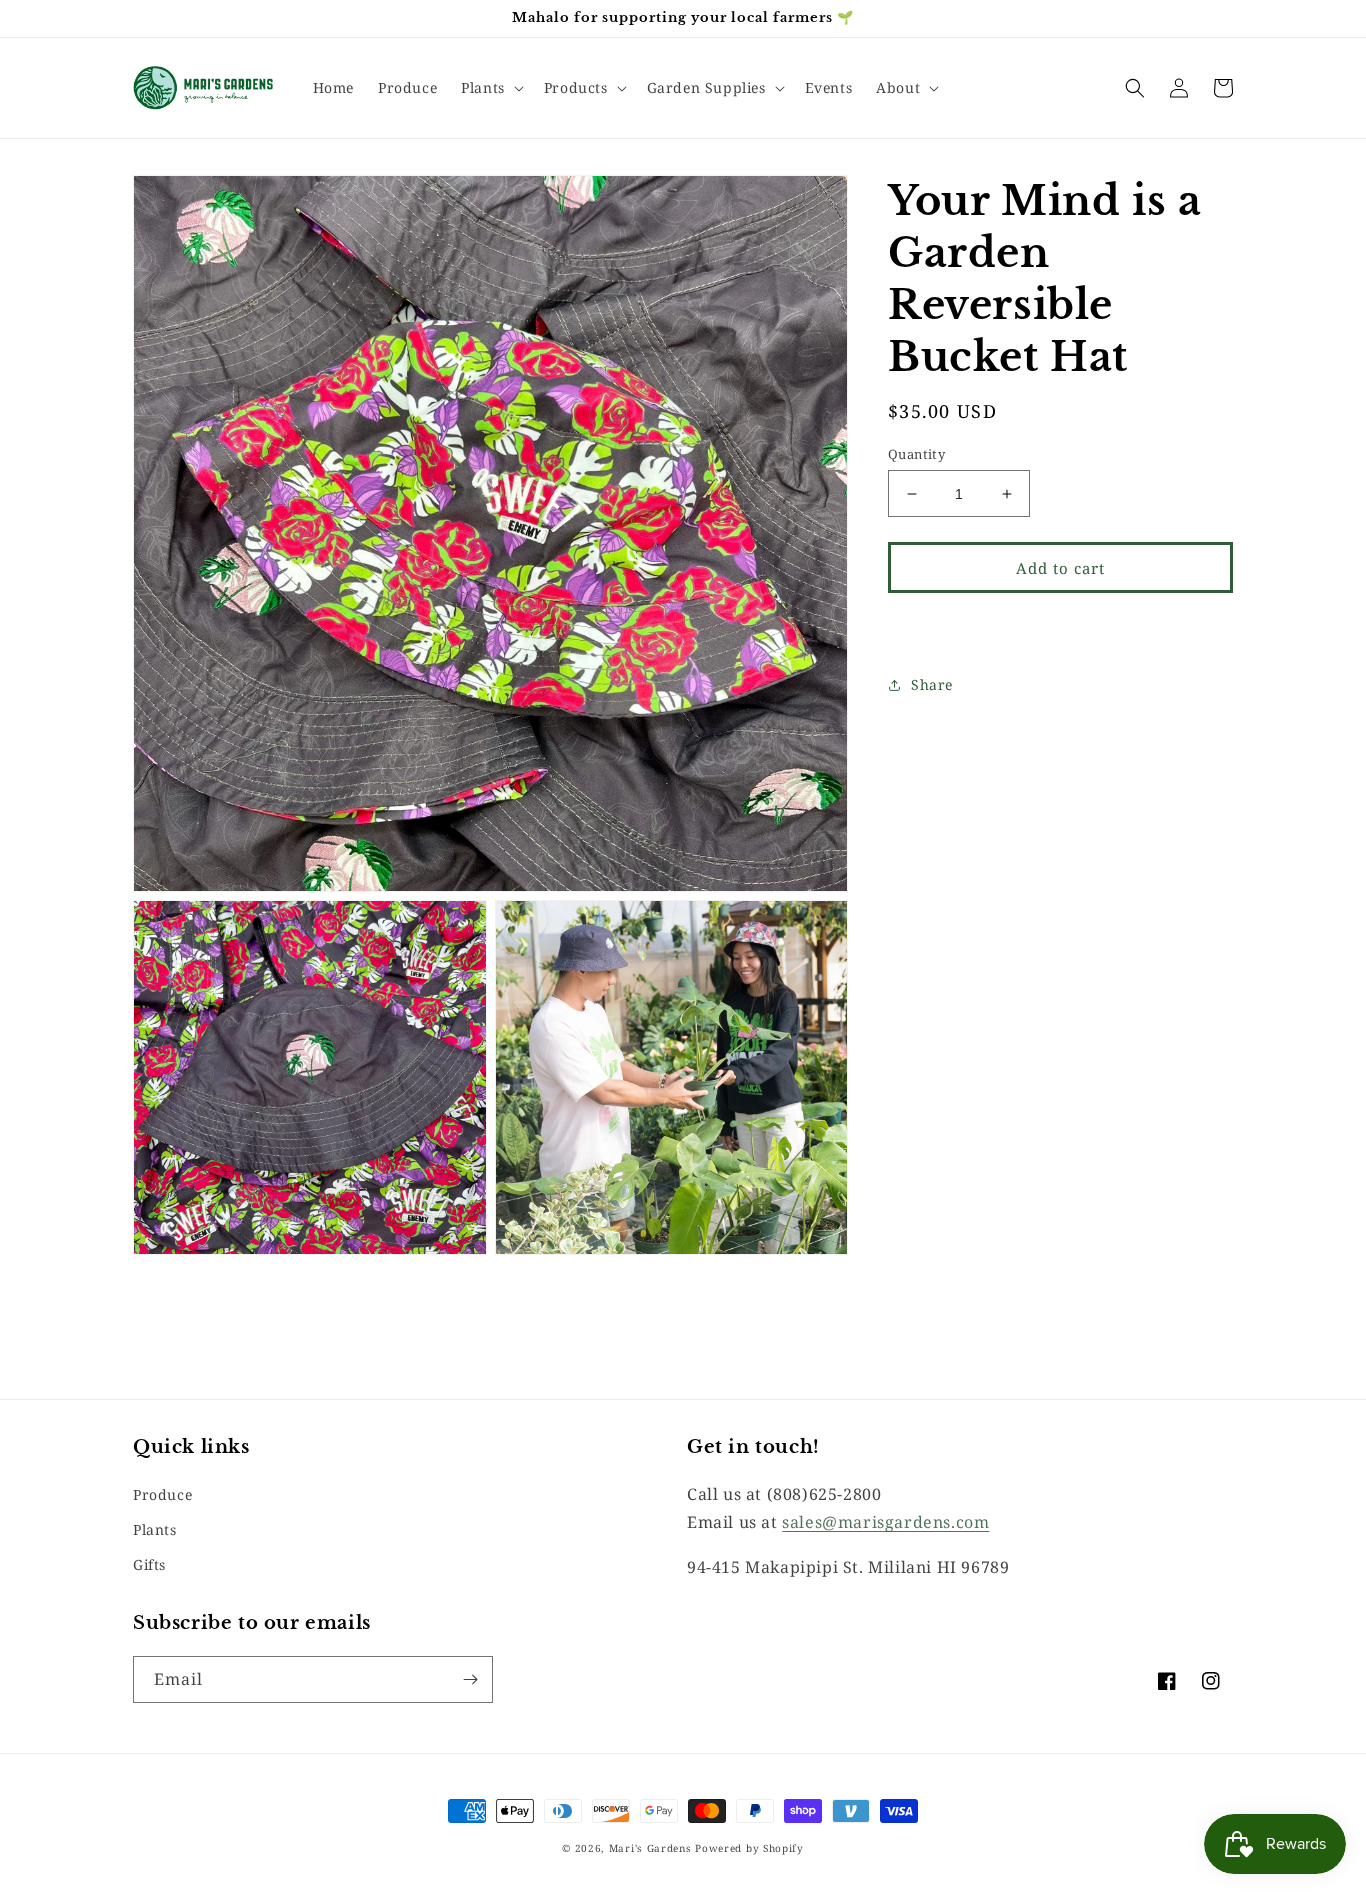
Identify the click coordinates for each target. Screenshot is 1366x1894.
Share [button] (932, 684)
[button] (490, 88)
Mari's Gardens (650, 1848)
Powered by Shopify (749, 1848)
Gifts (149, 1564)
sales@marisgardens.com (885, 1522)
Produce (162, 1494)
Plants (155, 1529)
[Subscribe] (470, 1679)
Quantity (916, 454)
